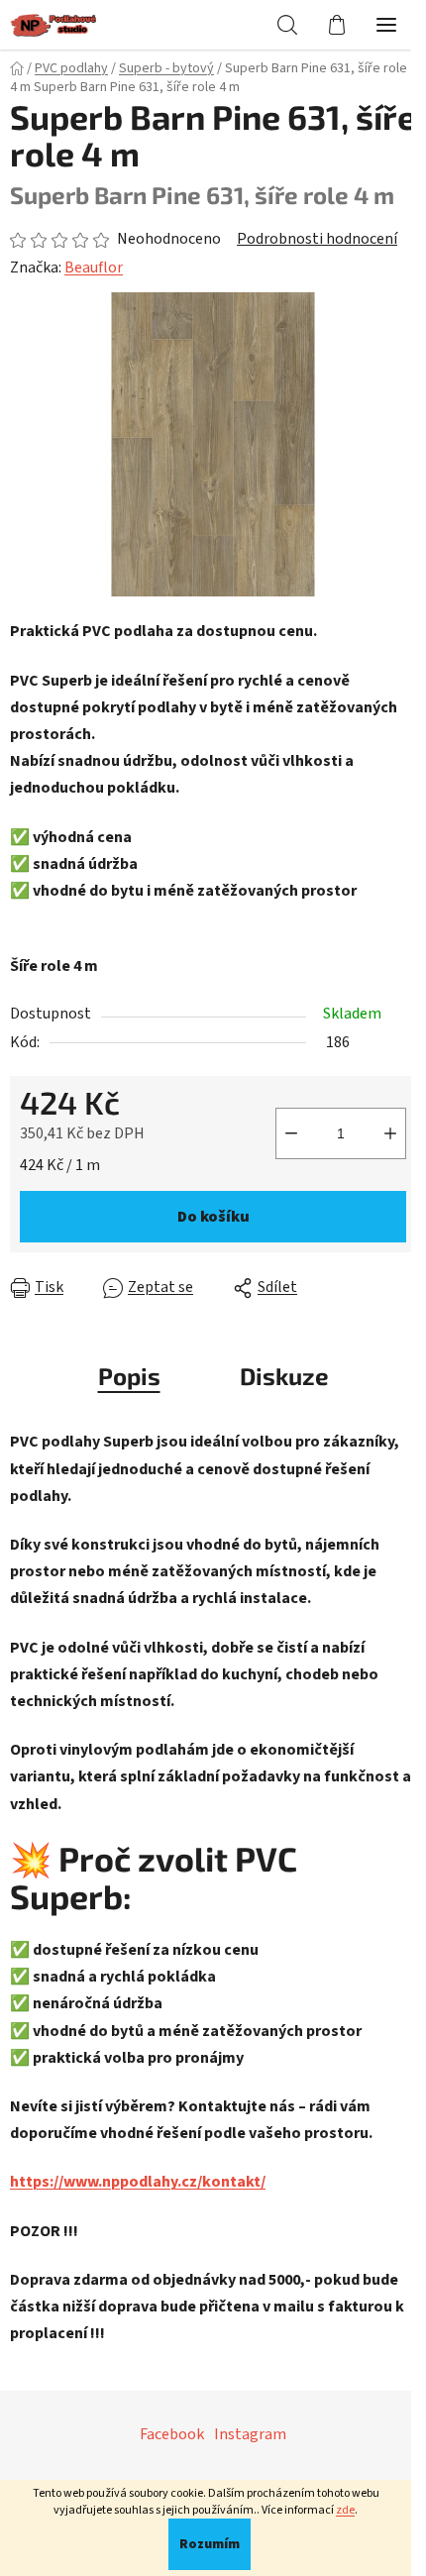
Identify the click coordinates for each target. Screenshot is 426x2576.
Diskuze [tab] (284, 1376)
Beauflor (94, 268)
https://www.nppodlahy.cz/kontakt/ (138, 2182)
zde (345, 2510)
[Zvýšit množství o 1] (390, 1133)
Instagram (250, 2434)
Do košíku (213, 1217)
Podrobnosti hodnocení (317, 239)
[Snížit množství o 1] (291, 1133)
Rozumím (210, 2544)
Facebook (172, 2434)
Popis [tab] (129, 1376)
